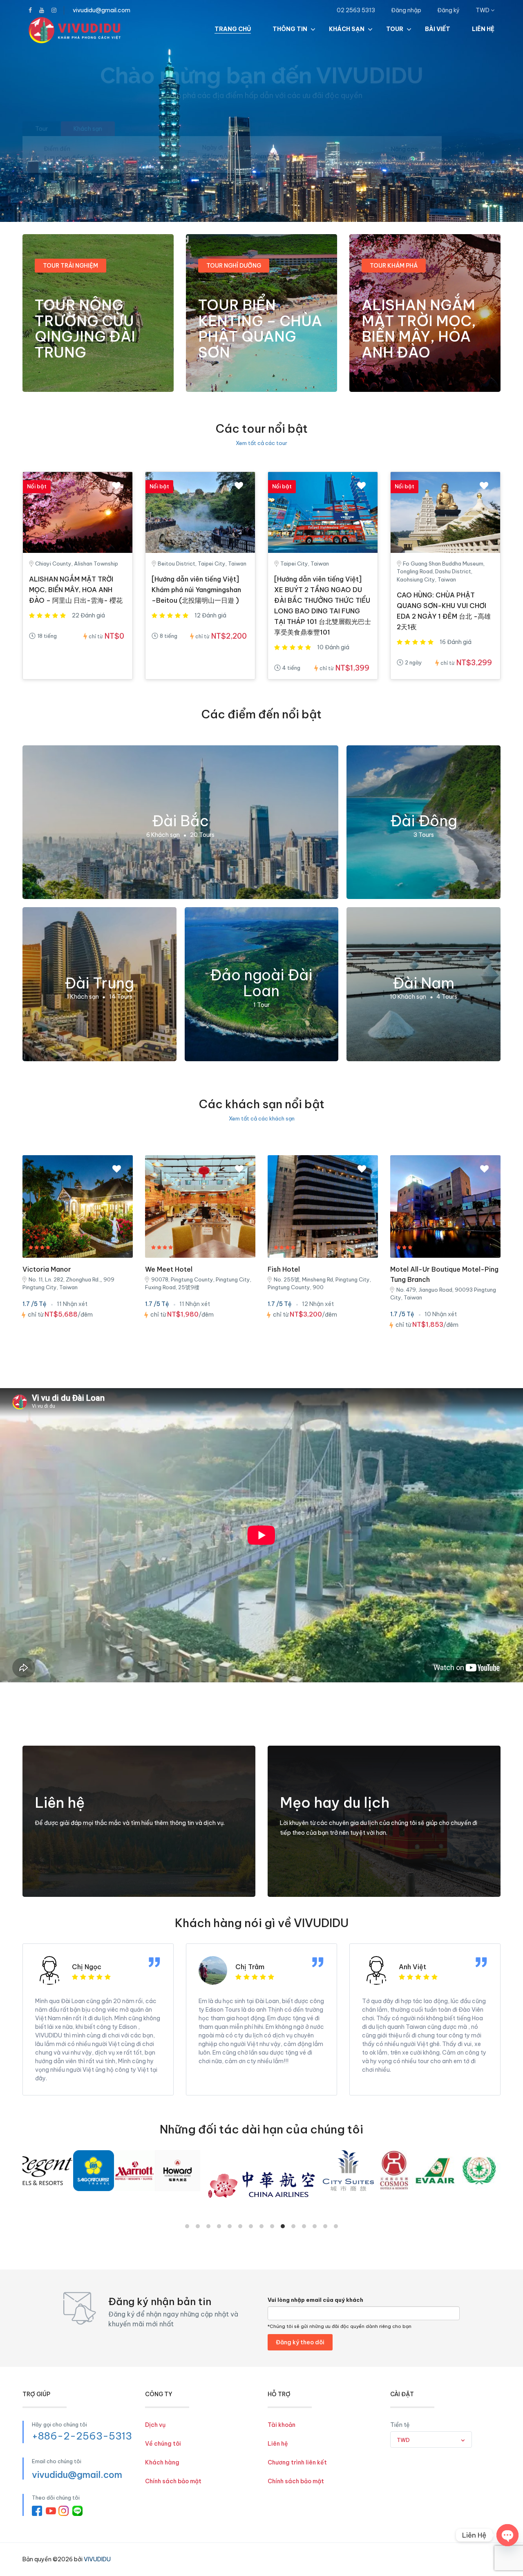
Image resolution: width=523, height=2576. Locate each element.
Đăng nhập (406, 10)
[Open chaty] (507, 2535)
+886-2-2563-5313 (82, 2436)
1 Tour (261, 1005)
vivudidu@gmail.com (102, 10)
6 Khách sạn (163, 835)
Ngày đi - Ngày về (227, 148)
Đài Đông (424, 821)
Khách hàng (162, 2462)
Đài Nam (424, 983)
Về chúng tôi (163, 2444)
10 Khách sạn (408, 997)
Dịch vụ (155, 2425)
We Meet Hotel (169, 1269)
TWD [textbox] (403, 2440)
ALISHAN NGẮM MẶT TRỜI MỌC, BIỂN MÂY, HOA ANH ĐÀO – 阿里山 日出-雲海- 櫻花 (76, 590)
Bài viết (438, 29)
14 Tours (121, 997)
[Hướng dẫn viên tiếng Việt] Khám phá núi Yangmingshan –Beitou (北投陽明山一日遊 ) (196, 590)
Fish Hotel (284, 1269)
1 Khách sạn (83, 997)
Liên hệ (483, 29)
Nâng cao (405, 149)
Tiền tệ (400, 2425)
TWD (483, 10)
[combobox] (431, 2440)
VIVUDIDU (97, 2559)
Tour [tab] (41, 129)
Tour (395, 29)
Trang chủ (233, 29)
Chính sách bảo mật (173, 2481)
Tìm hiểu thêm (308, 1880)
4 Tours (447, 997)
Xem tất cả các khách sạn (262, 1118)
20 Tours (202, 835)
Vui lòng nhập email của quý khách (315, 2300)
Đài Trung (99, 983)
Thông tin (290, 29)
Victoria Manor (47, 1269)
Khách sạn (347, 29)
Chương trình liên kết (297, 2462)
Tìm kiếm (471, 154)
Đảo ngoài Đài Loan (261, 983)
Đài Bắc (180, 821)
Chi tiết (53, 375)
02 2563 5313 (356, 10)
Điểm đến (57, 149)
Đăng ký (448, 10)
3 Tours (424, 835)
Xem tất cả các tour (261, 443)
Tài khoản (282, 2425)
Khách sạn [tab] (88, 129)
